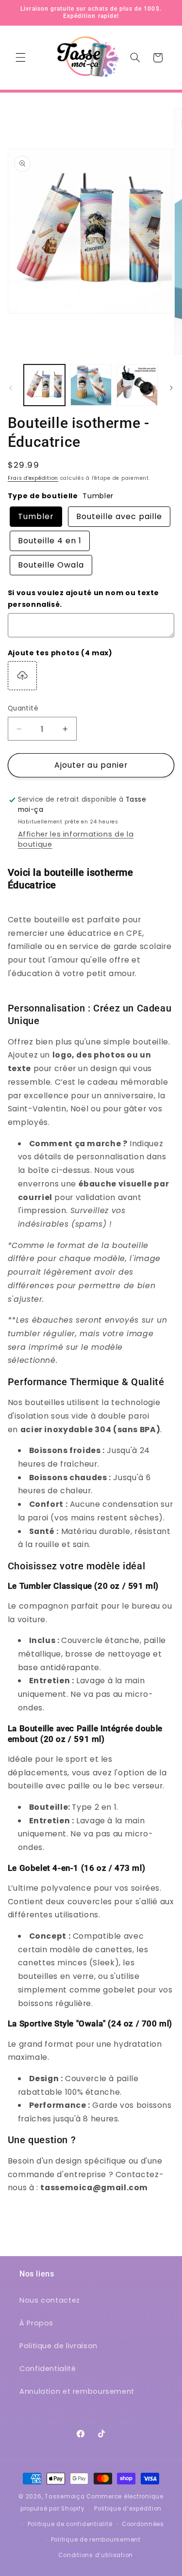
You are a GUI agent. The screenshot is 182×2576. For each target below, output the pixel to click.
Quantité (23, 708)
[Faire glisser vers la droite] (171, 388)
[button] (20, 58)
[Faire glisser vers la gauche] (11, 388)
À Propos (36, 2323)
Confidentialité (48, 2369)
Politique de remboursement (96, 2540)
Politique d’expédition (128, 2509)
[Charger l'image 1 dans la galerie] (44, 385)
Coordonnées (143, 2524)
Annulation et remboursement (77, 2391)
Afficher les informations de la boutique (76, 839)
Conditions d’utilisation (96, 2555)
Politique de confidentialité (70, 2524)
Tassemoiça (65, 2497)
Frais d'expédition (33, 478)
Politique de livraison (58, 2346)
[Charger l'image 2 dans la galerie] (91, 385)
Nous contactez (50, 2300)
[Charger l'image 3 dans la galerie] (137, 385)
